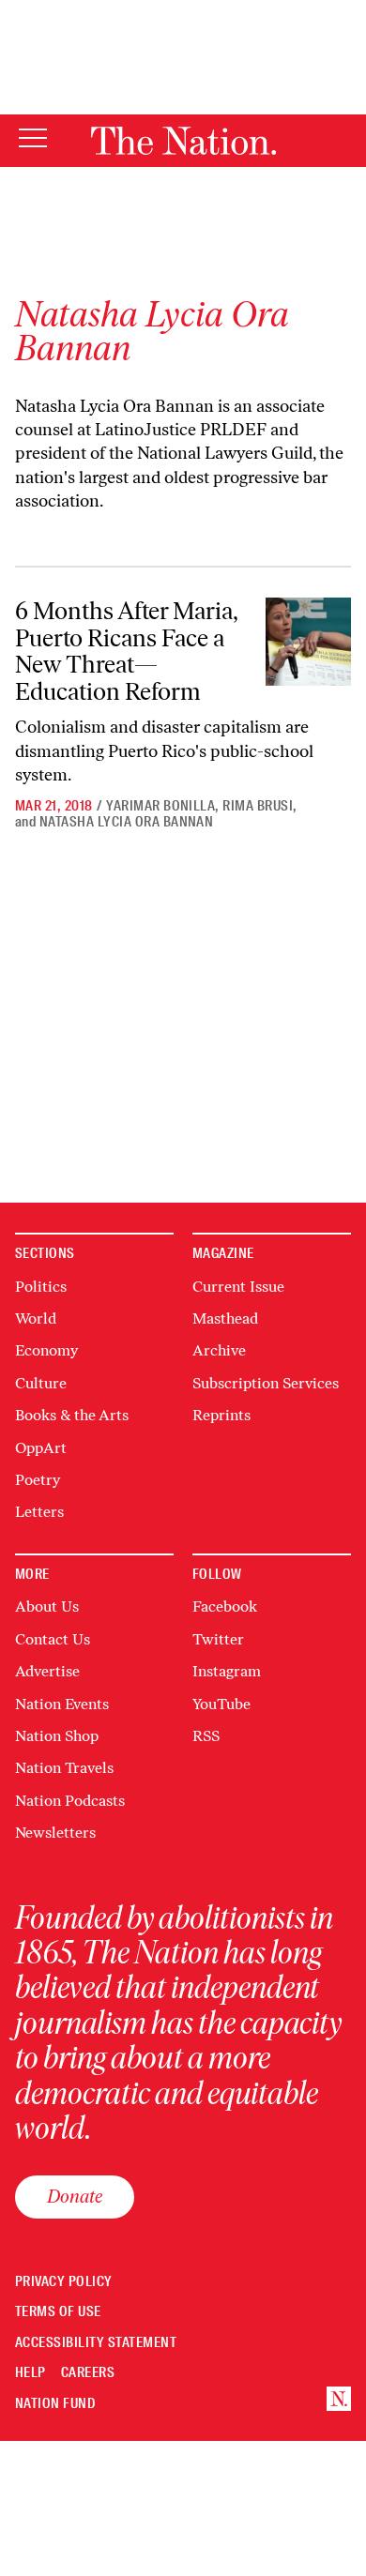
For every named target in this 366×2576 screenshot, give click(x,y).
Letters (39, 1512)
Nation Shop (57, 1736)
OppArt (41, 1448)
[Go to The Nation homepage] (183, 141)
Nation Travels (64, 1768)
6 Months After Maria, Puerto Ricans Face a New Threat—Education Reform (127, 651)
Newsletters (55, 1833)
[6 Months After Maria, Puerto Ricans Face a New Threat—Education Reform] (308, 642)
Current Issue (238, 1287)
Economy (46, 1350)
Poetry (38, 1480)
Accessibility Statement (96, 2343)
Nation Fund (55, 2404)
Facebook (225, 1606)
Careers (88, 2373)
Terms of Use (58, 2312)
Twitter (218, 1639)
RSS (206, 1736)
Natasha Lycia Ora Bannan (127, 822)
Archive (219, 1350)
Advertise (47, 1671)
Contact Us (53, 1639)
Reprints (221, 1415)
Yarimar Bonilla (160, 806)
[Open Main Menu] (33, 139)
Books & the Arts (72, 1415)
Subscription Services (266, 1383)
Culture (41, 1383)
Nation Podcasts (70, 1801)
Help (30, 2373)
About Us (47, 1606)
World (36, 1318)
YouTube (221, 1704)
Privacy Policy (64, 2282)
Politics (41, 1287)
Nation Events (62, 1704)
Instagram (227, 1671)
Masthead (225, 1318)
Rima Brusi (258, 806)
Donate (75, 2196)
